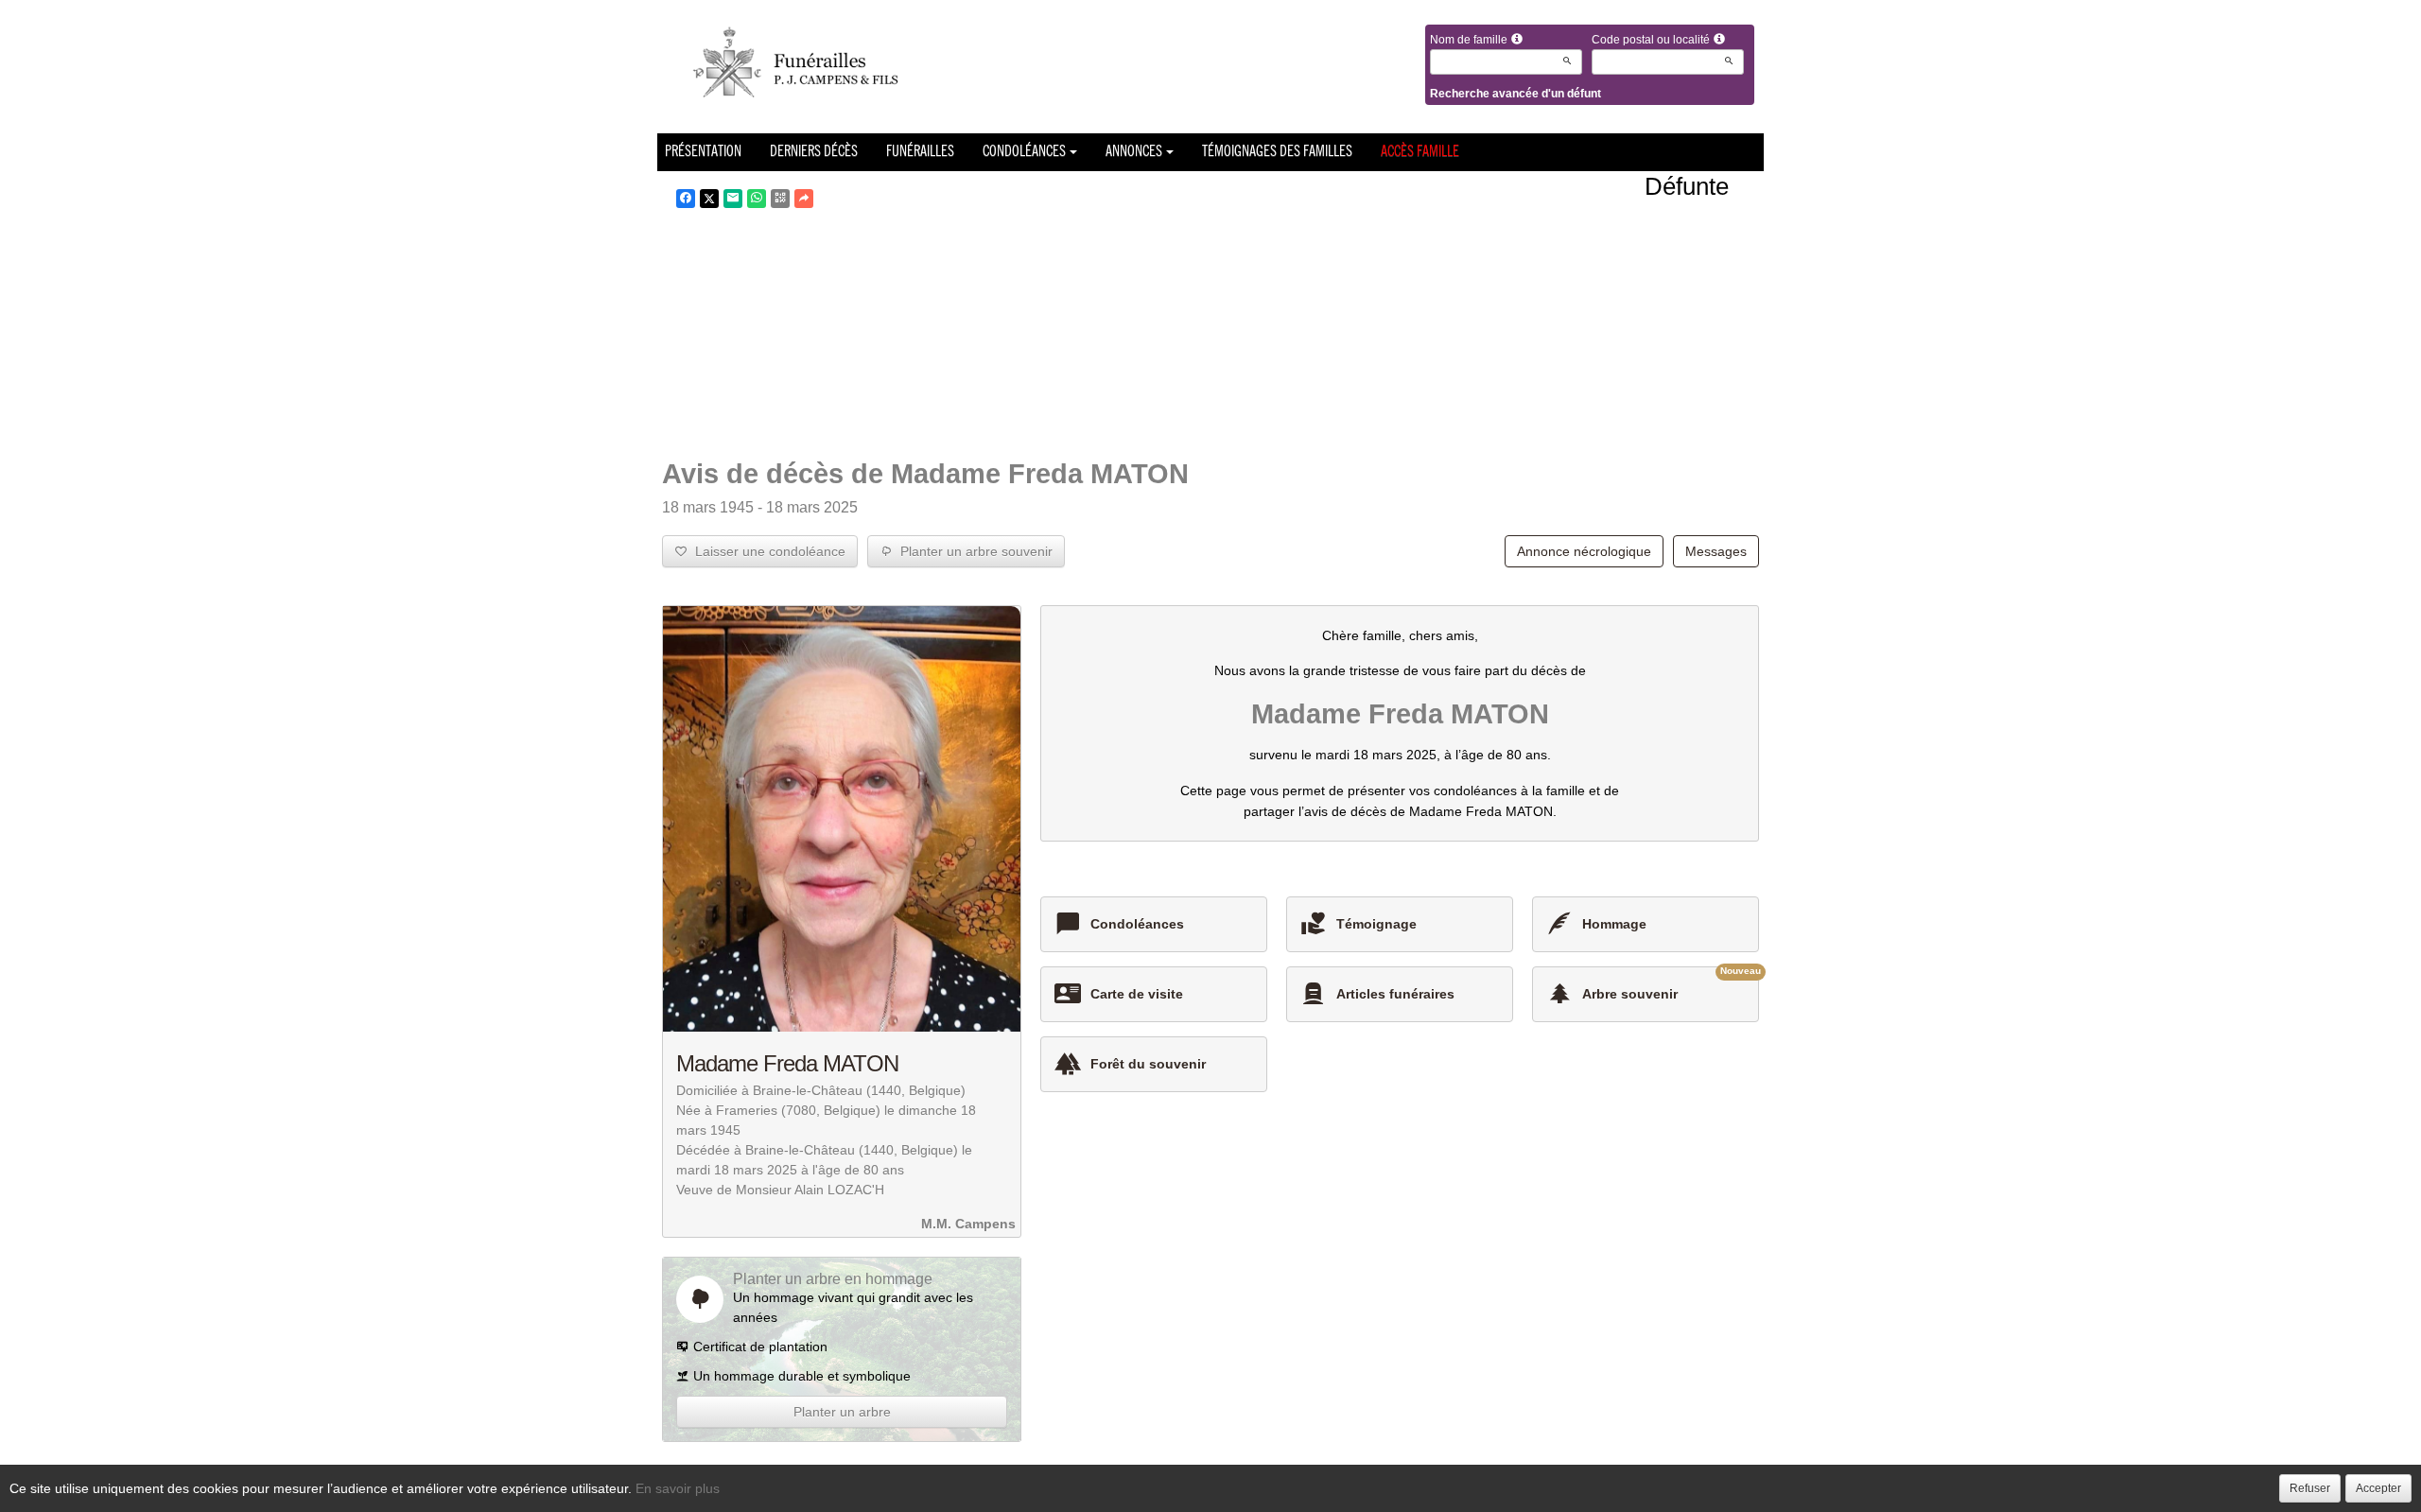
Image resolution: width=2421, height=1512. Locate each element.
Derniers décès (814, 152)
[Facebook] (686, 199)
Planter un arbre (842, 1412)
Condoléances (1024, 152)
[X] (709, 199)
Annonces (1134, 152)
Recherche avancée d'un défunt (1515, 94)
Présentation (703, 152)
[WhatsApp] (757, 199)
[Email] (733, 199)
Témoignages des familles (1277, 152)
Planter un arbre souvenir (973, 551)
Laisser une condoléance (766, 551)
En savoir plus (678, 1488)
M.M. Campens (968, 1224)
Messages (1716, 551)
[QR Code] (780, 199)
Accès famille (1420, 152)
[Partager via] (804, 199)
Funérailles (920, 152)
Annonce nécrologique (1584, 551)
